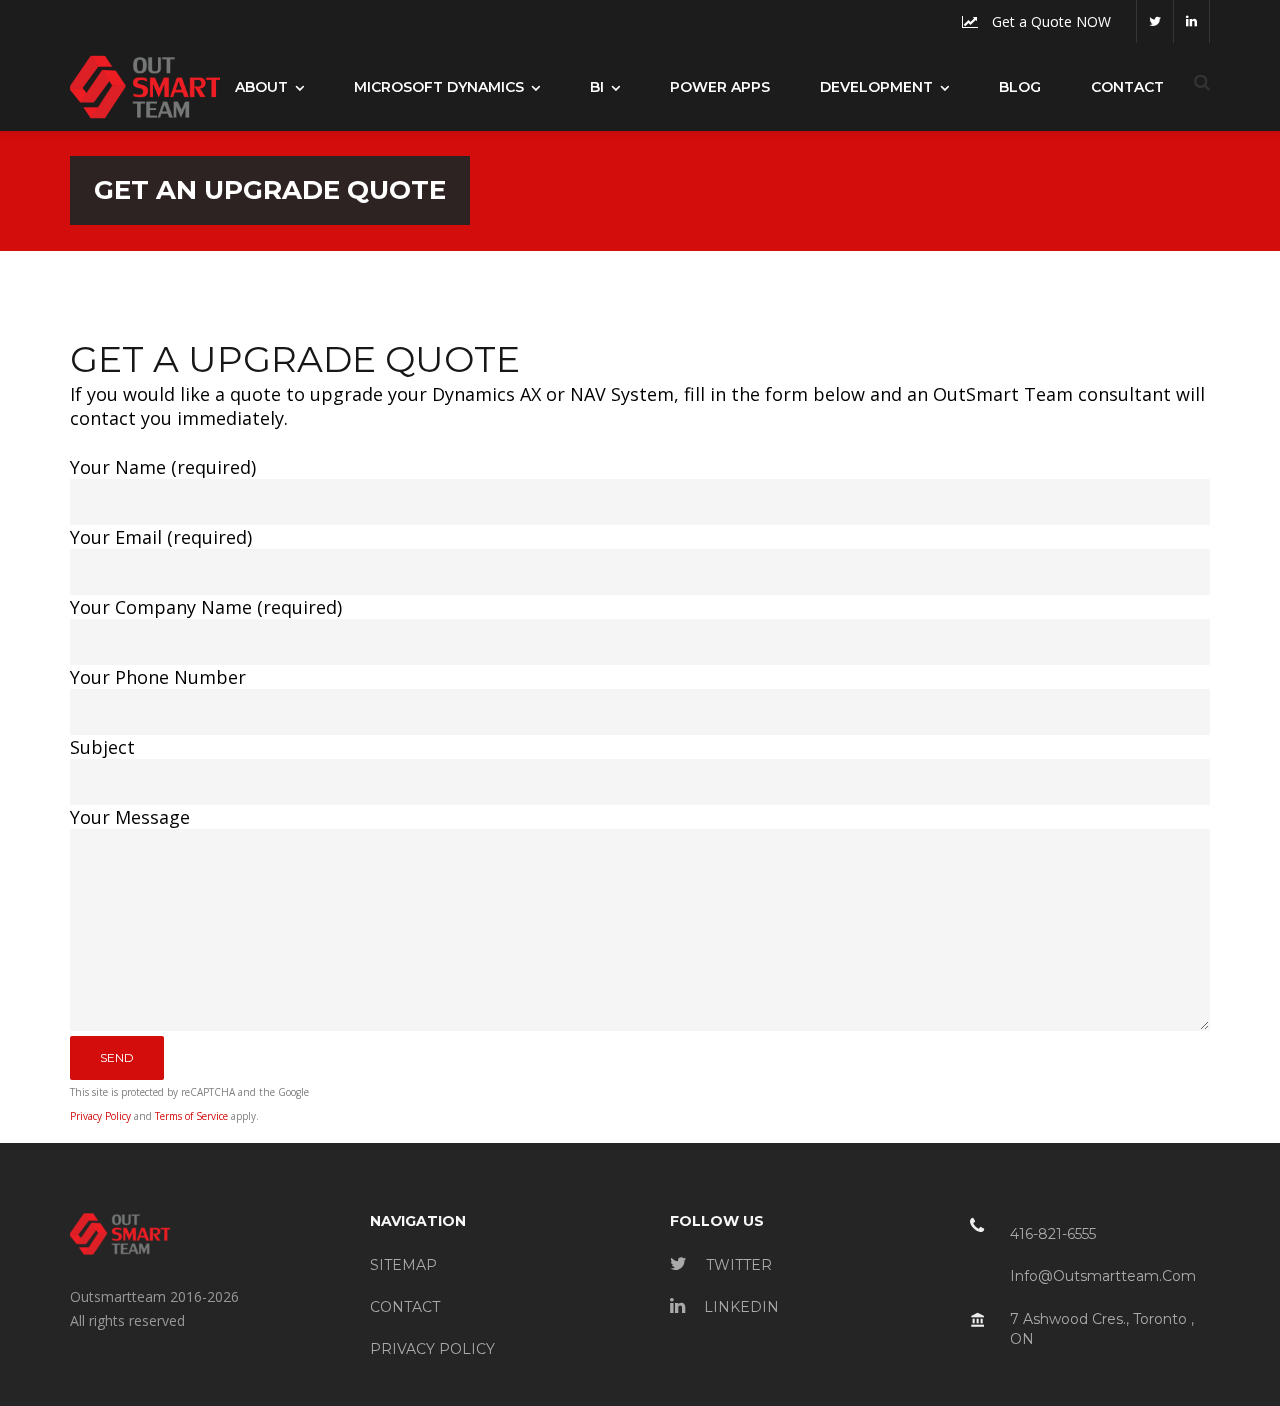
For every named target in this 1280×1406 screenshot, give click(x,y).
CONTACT (405, 1307)
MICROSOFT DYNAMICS (439, 87)
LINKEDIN (739, 1307)
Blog (1020, 87)
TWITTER (737, 1265)
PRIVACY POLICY (432, 1349)
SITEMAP (403, 1265)
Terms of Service (191, 1116)
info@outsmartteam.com (1103, 1276)
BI (597, 87)
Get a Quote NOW (1049, 21)
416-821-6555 (1053, 1234)
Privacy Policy (100, 1116)
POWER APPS (720, 87)
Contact (1127, 87)
